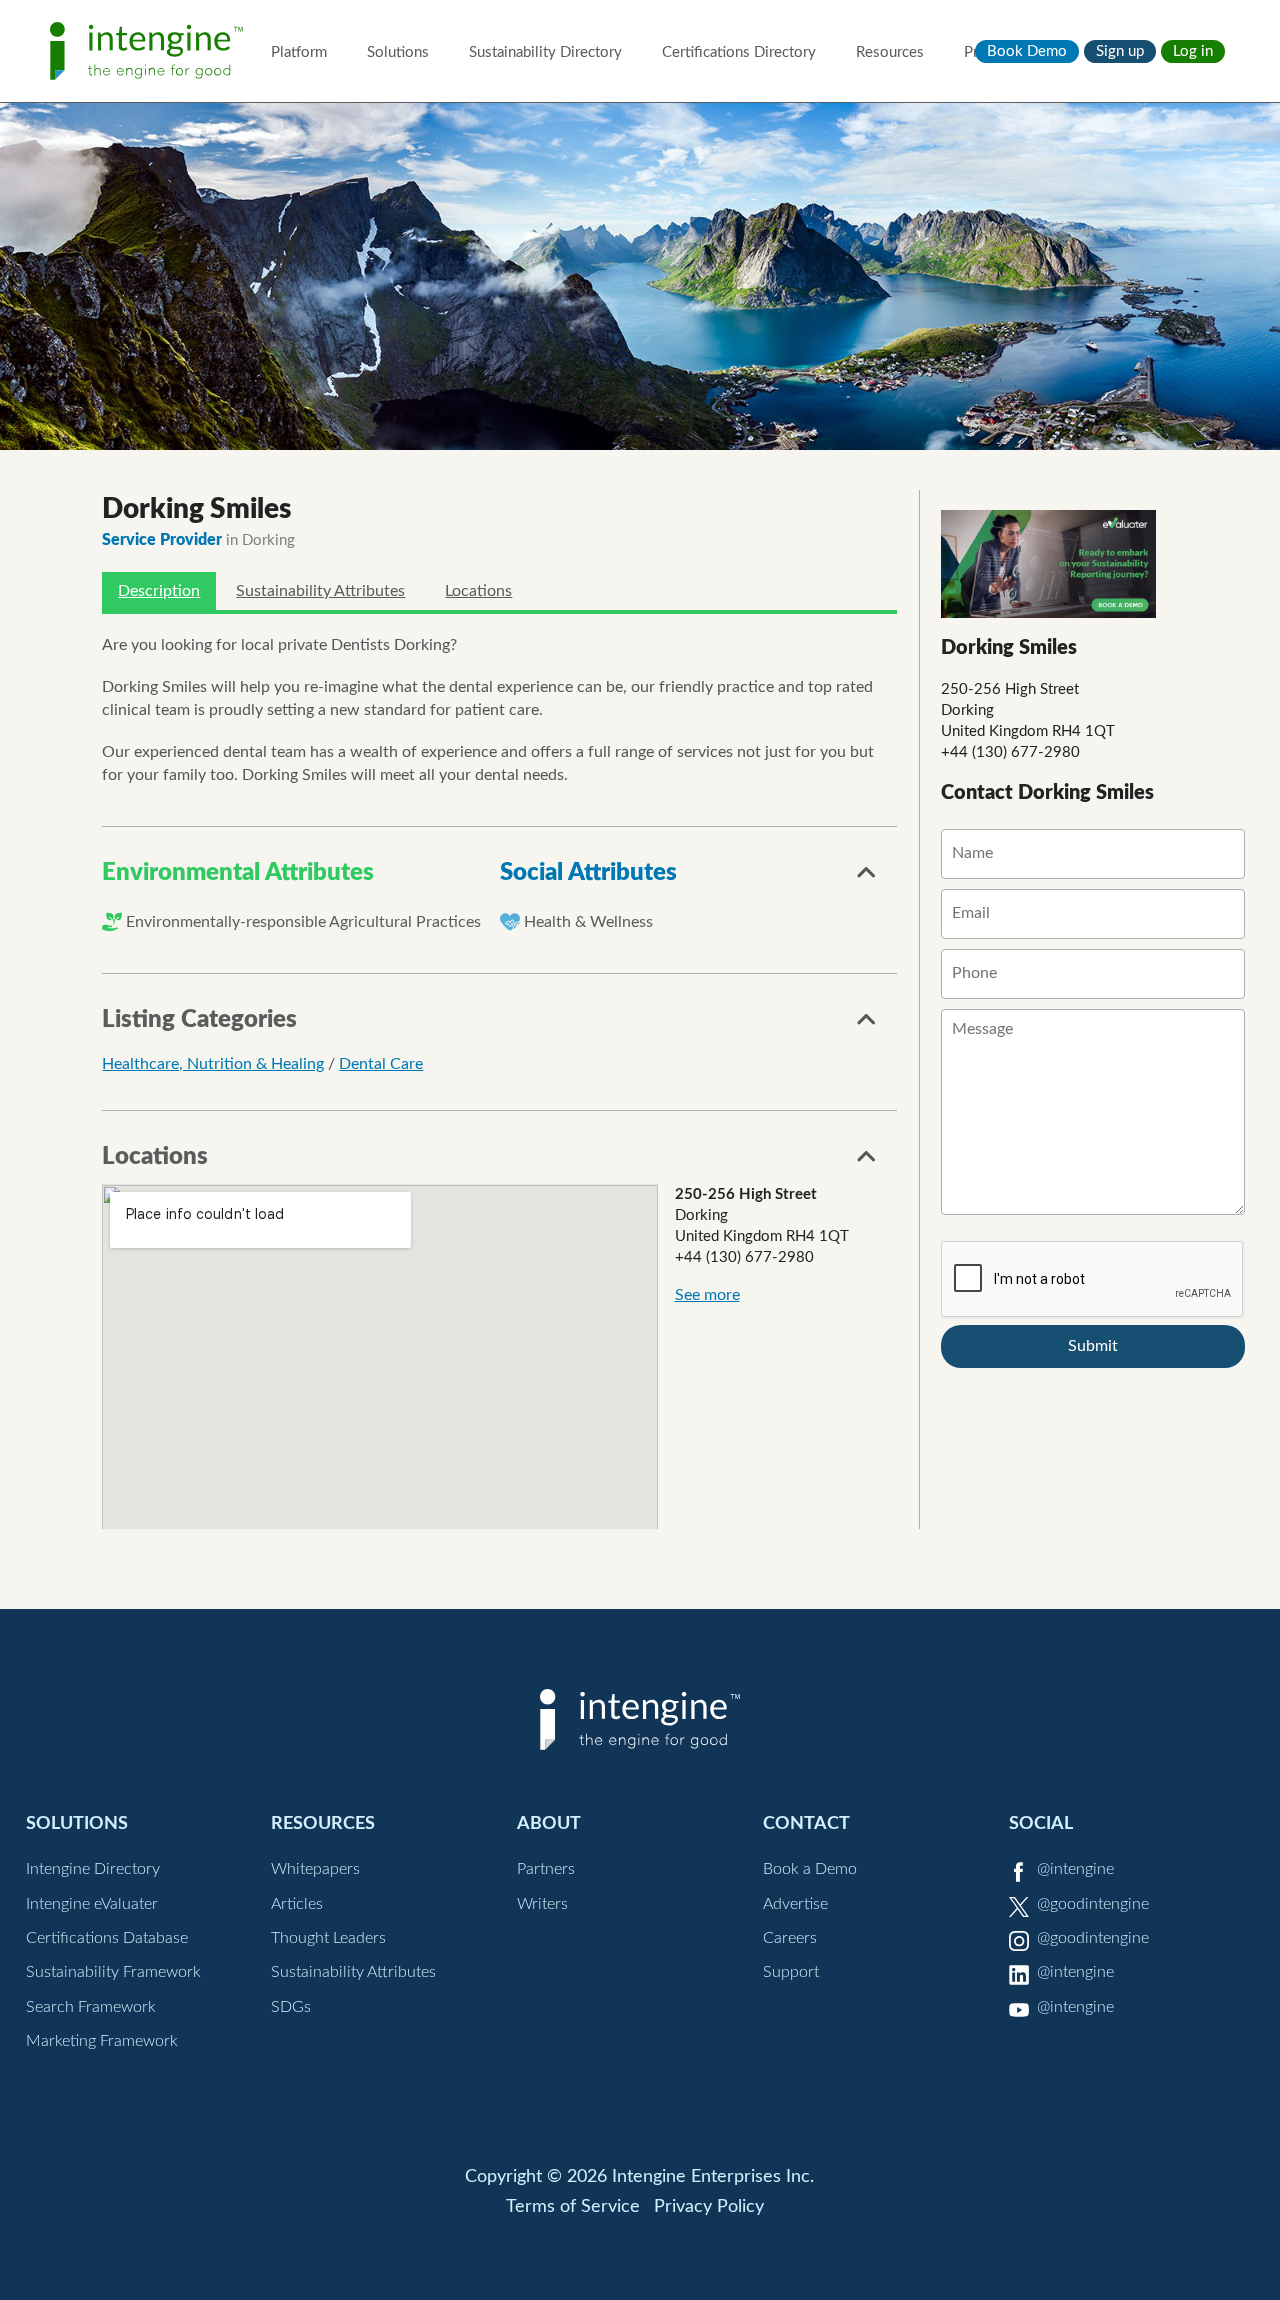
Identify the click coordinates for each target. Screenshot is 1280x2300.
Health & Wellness (588, 922)
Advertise (795, 1904)
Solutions (398, 52)
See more (707, 1295)
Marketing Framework (102, 2041)
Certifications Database (107, 1938)
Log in (1193, 51)
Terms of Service (573, 2207)
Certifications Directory (739, 52)
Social (1041, 1823)
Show (867, 878)
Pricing (986, 52)
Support (791, 1972)
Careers (790, 1938)
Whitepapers (315, 1869)
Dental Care (381, 1064)
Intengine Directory (93, 1869)
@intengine (1075, 1869)
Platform (299, 52)
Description (159, 591)
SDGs (291, 2007)
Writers (542, 1904)
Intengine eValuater (92, 1904)
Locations (478, 591)
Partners (546, 1869)
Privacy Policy (709, 2207)
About (549, 1823)
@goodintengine (1093, 1904)
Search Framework (91, 2007)
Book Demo (1027, 51)
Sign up (1120, 51)
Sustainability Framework (113, 1972)
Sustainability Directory (545, 52)
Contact (806, 1823)
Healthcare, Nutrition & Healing (213, 1064)
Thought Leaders (328, 1938)
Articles (297, 1904)
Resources (890, 52)
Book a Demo (810, 1869)
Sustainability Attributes (320, 591)
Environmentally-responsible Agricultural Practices (303, 922)
